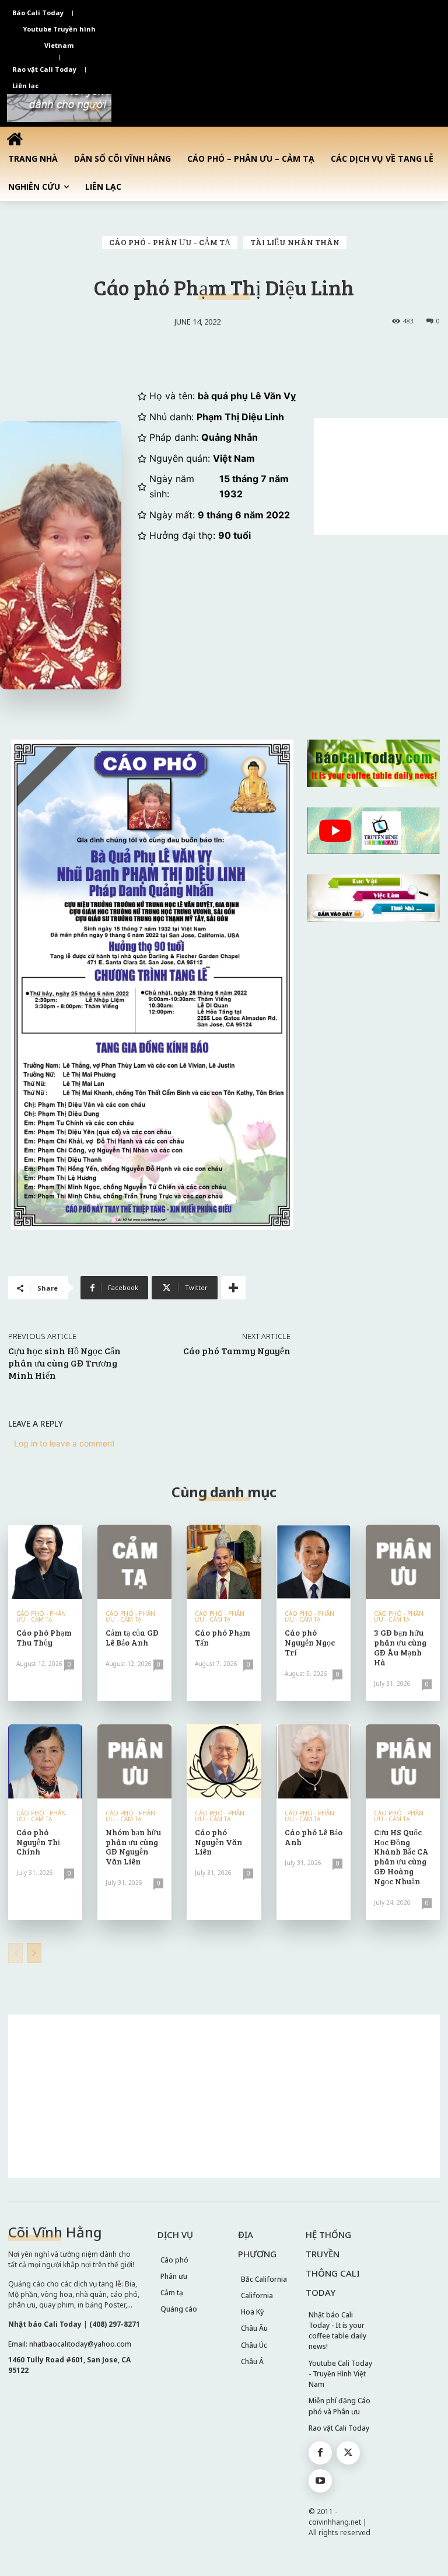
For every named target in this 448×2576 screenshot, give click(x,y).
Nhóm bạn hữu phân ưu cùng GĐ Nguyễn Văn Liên (133, 1847)
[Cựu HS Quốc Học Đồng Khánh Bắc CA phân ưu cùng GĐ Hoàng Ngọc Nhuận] (403, 1761)
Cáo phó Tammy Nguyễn (237, 1350)
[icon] (15, 139)
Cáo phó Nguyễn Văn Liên (218, 1842)
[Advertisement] (381, 476)
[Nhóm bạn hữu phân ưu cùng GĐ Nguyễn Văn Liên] (134, 1761)
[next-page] (34, 1953)
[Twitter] (348, 2453)
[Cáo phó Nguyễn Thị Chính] (45, 1761)
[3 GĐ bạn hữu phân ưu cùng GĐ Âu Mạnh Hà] (403, 1562)
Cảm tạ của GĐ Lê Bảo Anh (132, 1637)
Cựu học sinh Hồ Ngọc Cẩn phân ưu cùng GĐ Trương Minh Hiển (64, 1363)
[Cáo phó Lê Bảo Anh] (314, 1761)
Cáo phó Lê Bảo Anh (314, 1837)
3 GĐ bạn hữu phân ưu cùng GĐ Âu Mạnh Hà (400, 1647)
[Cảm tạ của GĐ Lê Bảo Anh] (134, 1562)
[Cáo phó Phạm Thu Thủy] (45, 1562)
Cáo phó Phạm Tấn (223, 1637)
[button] (94, 108)
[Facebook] (320, 2453)
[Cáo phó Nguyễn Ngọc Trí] (314, 1562)
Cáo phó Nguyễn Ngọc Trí (310, 1642)
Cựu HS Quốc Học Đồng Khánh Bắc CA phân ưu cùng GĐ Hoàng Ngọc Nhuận (401, 1857)
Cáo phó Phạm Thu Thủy (44, 1637)
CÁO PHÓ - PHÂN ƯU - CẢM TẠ (170, 242)
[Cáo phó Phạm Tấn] (224, 1562)
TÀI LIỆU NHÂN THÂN (295, 242)
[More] (233, 1288)
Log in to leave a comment (64, 1443)
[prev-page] (15, 1953)
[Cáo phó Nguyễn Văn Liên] (224, 1761)
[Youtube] (320, 2481)
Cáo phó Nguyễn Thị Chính (38, 1842)
